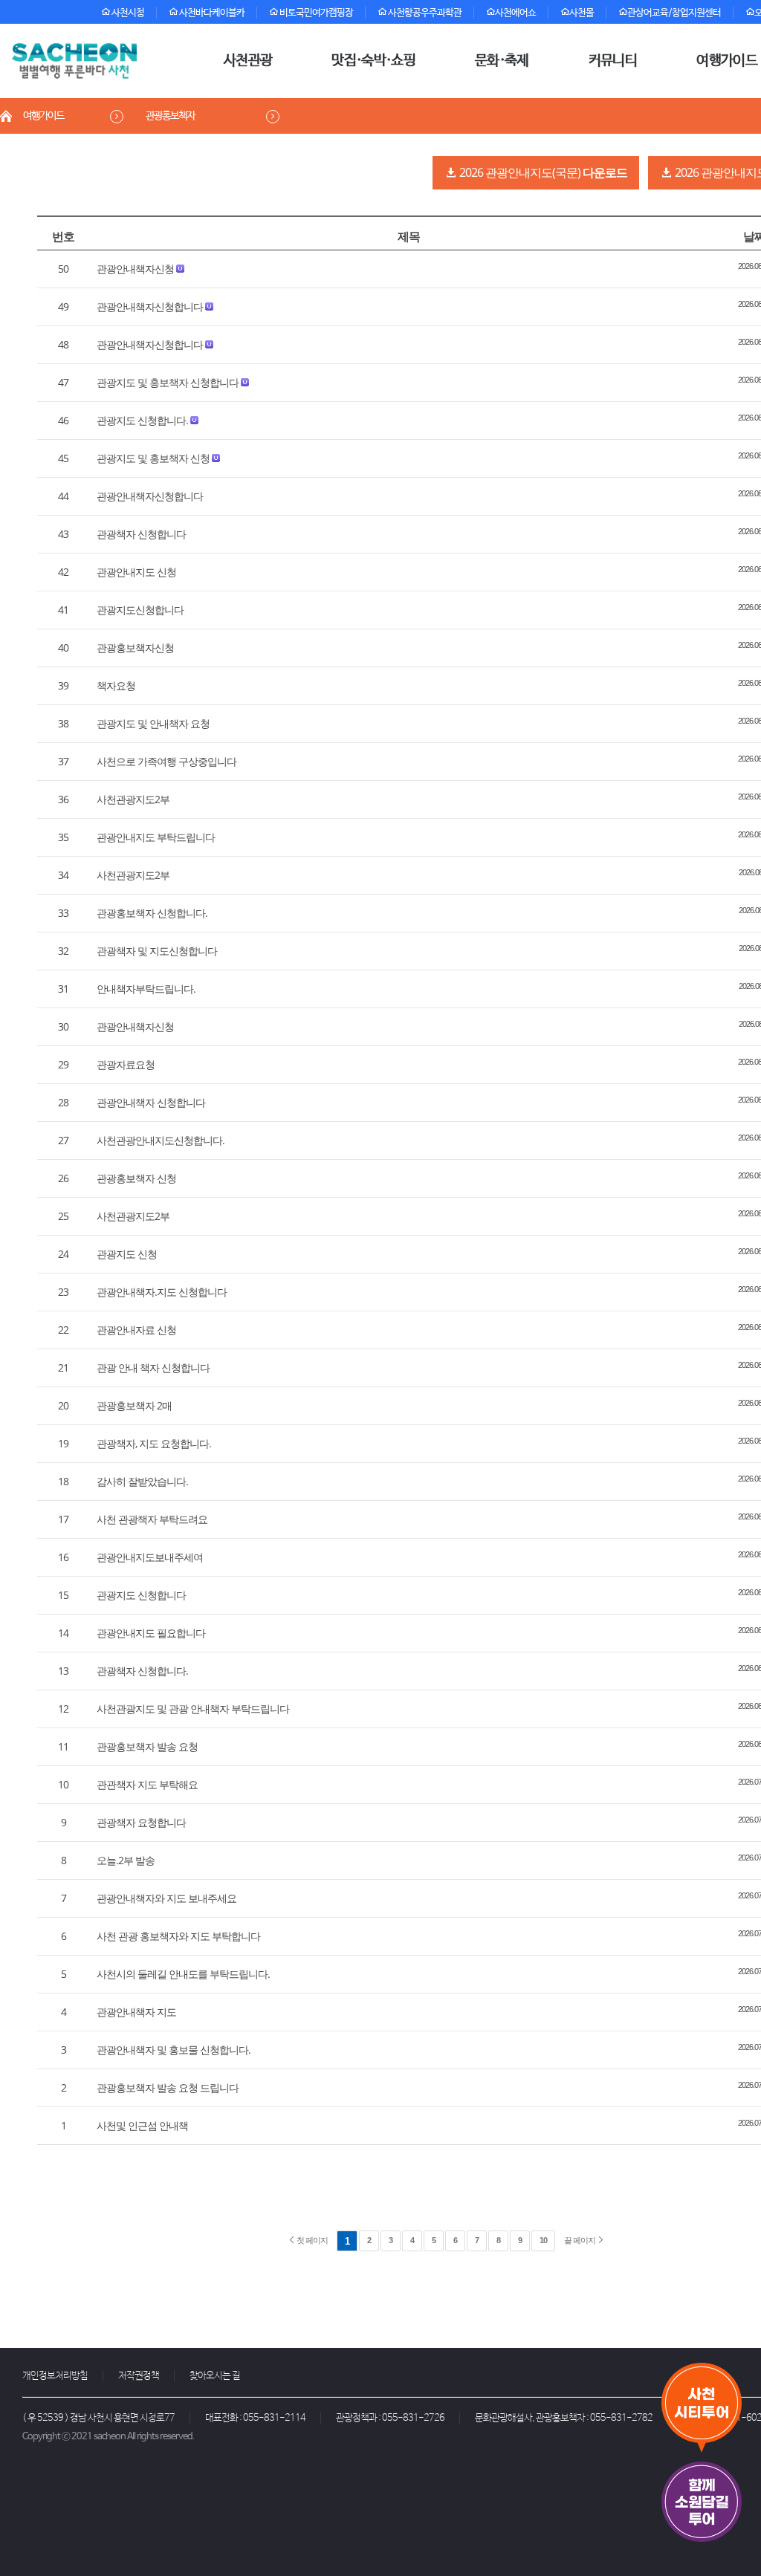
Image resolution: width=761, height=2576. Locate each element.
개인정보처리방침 (55, 2376)
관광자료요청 (126, 1064)
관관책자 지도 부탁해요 (147, 1784)
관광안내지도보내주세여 (150, 1557)
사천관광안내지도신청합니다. (161, 1140)
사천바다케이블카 (211, 13)
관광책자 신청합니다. (142, 1671)
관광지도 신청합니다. (142, 420)
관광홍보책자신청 (135, 648)
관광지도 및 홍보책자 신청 (153, 458)
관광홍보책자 (170, 116)
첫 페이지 (311, 2240)
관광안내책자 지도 (136, 2012)
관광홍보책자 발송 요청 (147, 1746)
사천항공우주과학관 (424, 13)
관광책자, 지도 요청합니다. (154, 1443)
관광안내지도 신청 (136, 572)
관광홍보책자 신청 (136, 1178)
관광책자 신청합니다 (141, 534)
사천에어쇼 (515, 13)
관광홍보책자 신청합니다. (152, 913)
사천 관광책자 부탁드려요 (152, 1519)
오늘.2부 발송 (126, 1860)
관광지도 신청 (127, 1254)
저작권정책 (139, 2376)
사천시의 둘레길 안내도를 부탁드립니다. (183, 1974)
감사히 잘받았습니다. (142, 1481)
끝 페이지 (580, 2240)
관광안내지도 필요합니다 (151, 1633)
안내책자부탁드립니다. (146, 989)
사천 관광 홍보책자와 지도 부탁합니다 (178, 1936)
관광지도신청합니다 (140, 610)
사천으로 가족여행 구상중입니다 (166, 761)
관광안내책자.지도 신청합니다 (162, 1292)
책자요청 (116, 685)
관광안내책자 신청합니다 (151, 1102)
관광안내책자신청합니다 (150, 306)
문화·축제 (502, 61)
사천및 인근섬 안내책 (142, 2125)
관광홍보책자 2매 (134, 1405)
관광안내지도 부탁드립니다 (156, 837)
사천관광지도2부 (133, 799)
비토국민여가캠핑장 (315, 13)
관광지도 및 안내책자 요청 (153, 723)
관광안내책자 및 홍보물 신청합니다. (174, 2050)
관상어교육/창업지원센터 (674, 13)
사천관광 (248, 61)
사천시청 (127, 13)
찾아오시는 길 (215, 2376)
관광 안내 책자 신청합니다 (153, 1368)
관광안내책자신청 (135, 269)
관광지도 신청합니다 (141, 1595)
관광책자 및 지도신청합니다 (157, 951)
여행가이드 (43, 116)
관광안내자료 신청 (136, 1330)
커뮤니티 (613, 61)
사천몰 (582, 13)
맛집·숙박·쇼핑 (373, 61)
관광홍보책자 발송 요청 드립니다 (168, 2087)
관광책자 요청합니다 (141, 1822)
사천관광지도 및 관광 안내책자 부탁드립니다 (193, 1709)
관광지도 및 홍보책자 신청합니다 (168, 382)
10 (543, 2240)
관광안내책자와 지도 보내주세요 (166, 1898)
